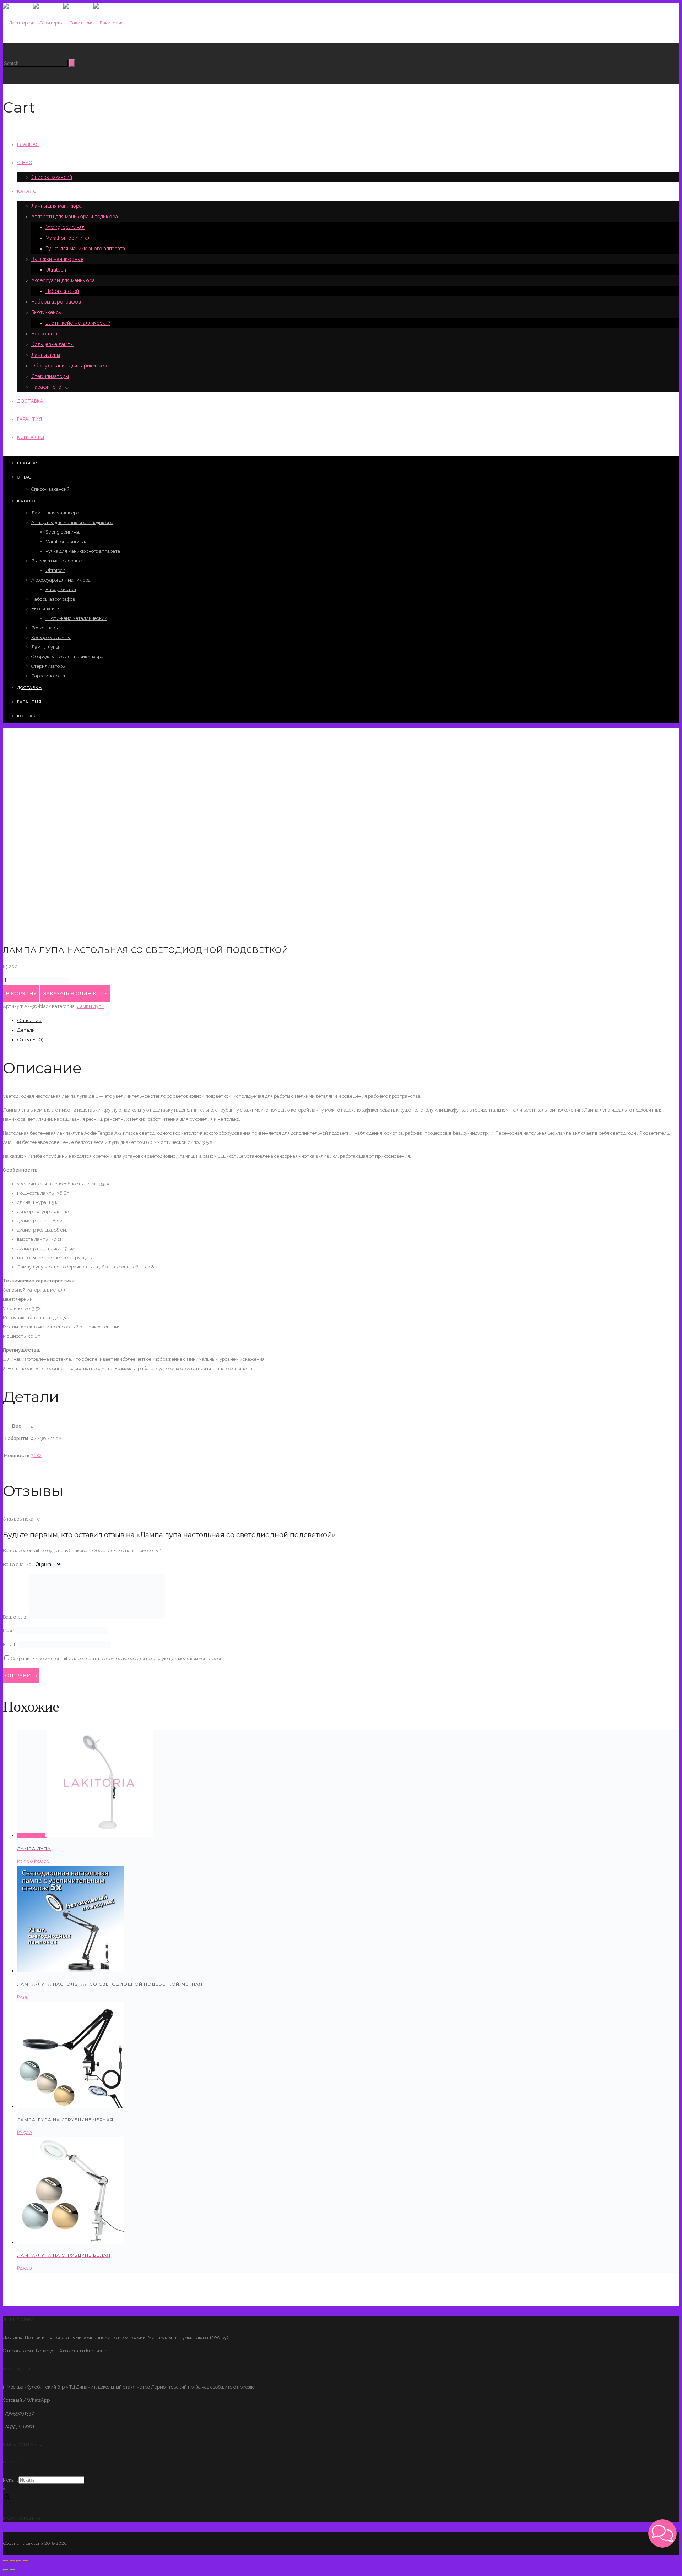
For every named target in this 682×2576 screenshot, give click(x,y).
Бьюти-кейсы (47, 312)
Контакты (31, 437)
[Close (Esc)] (6, 2561)
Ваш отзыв (16, 1617)
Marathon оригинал (68, 238)
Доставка (30, 401)
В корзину (21, 993)
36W (36, 1455)
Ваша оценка (18, 1564)
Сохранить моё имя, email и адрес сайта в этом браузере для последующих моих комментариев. (117, 1658)
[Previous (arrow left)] (6, 2570)
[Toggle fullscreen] (19, 2561)
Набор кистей (62, 291)
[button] (662, 2533)
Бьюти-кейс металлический (78, 323)
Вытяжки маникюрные (57, 259)
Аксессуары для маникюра (63, 280)
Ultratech (56, 270)
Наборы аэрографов (56, 302)
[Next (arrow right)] (12, 2570)
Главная (28, 144)
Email (10, 1645)
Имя (9, 1631)
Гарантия (30, 419)
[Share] (12, 2561)
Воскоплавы (46, 334)
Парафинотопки (50, 387)
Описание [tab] (29, 1020)
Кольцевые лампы (52, 344)
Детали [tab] (26, 1030)
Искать (11, 2480)
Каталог (28, 191)
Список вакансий (52, 177)
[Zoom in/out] (26, 2561)
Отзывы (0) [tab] (30, 1039)
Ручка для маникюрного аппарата (85, 249)
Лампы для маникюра (56, 206)
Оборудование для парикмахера (70, 366)
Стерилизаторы (50, 376)
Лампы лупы (46, 355)
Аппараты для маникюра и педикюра (75, 217)
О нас (25, 163)
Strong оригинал (65, 227)
